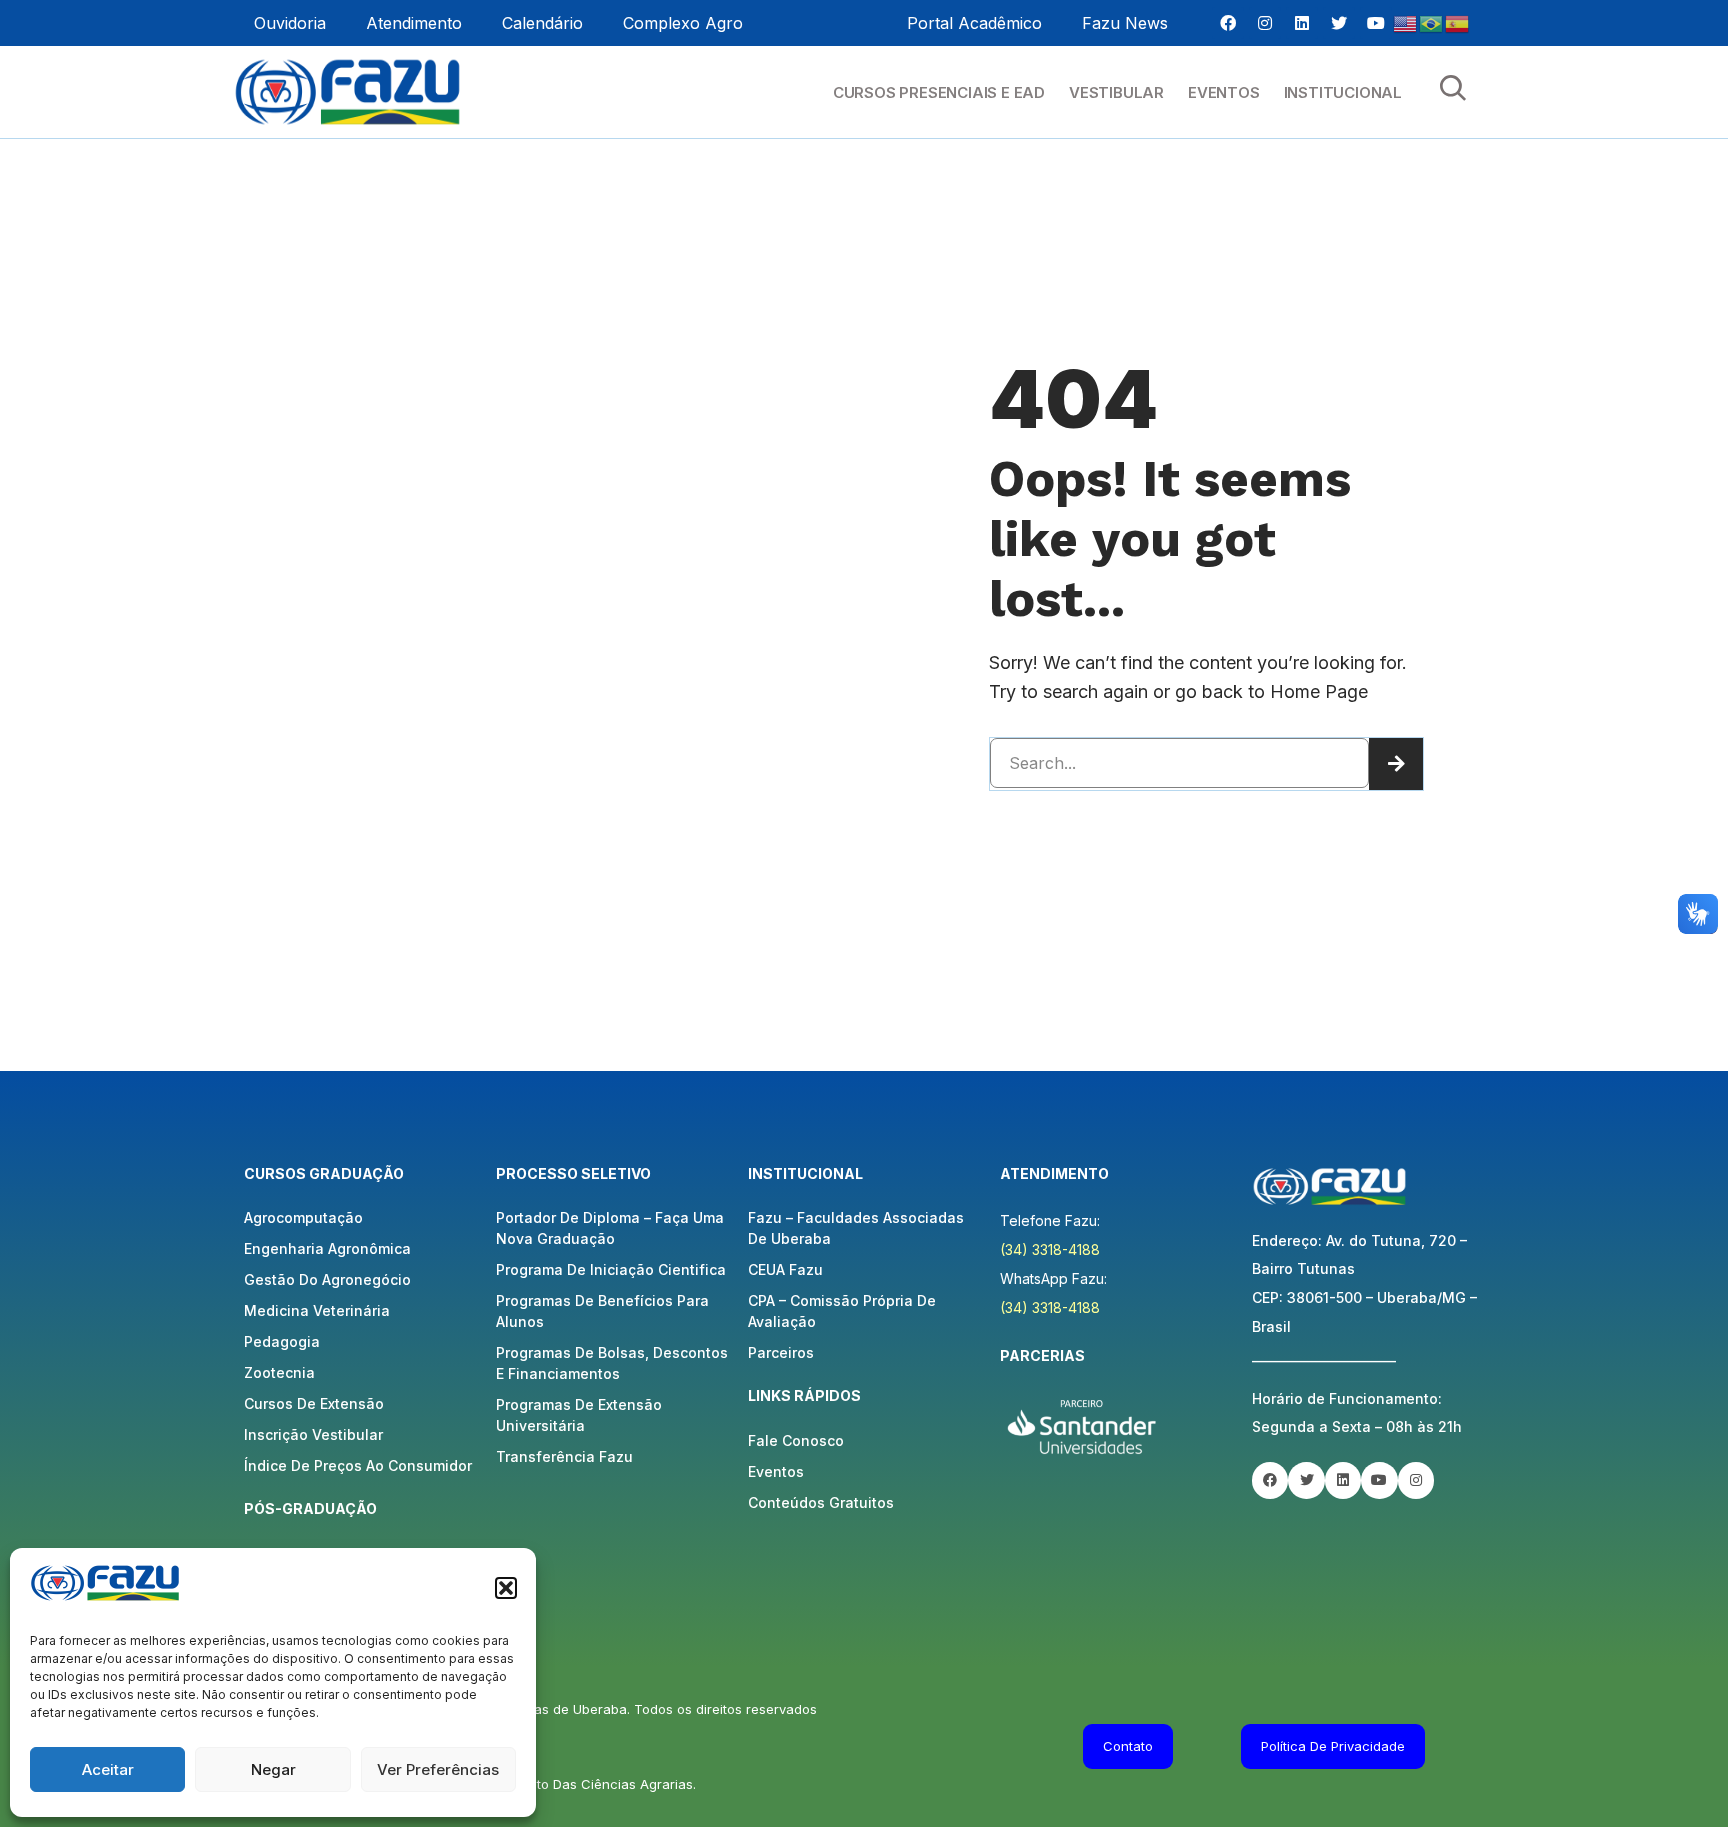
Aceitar (108, 1769)
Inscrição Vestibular (313, 1434)
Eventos (776, 1471)
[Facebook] (1228, 23)
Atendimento (414, 23)
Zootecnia (279, 1372)
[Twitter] (1339, 23)
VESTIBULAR (1116, 92)
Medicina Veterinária (317, 1310)
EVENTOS (1224, 92)
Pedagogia (282, 1341)
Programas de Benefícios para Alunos (602, 1311)
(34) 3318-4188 (1050, 1249)
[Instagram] (1265, 23)
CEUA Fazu (785, 1269)
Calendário (542, 23)
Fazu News (1125, 23)
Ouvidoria (290, 23)
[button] (506, 1588)
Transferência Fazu (564, 1456)
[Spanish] (1458, 22)
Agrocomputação (303, 1217)
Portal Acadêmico (974, 23)
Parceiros (781, 1352)
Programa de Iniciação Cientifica (611, 1269)
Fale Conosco (796, 1440)
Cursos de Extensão (314, 1403)
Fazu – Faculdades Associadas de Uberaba (856, 1228)
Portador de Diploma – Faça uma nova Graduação (610, 1228)
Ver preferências (438, 1769)
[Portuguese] (1432, 22)
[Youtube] (1376, 23)
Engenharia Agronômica (327, 1248)
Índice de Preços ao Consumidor (358, 1465)
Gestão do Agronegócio (327, 1279)
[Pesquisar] (1396, 764)
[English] (1406, 22)
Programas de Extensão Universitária (579, 1415)
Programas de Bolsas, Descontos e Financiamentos (612, 1363)
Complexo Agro (683, 23)
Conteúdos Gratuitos (821, 1502)
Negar (273, 1769)
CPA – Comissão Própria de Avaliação (842, 1311)
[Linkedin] (1302, 23)
